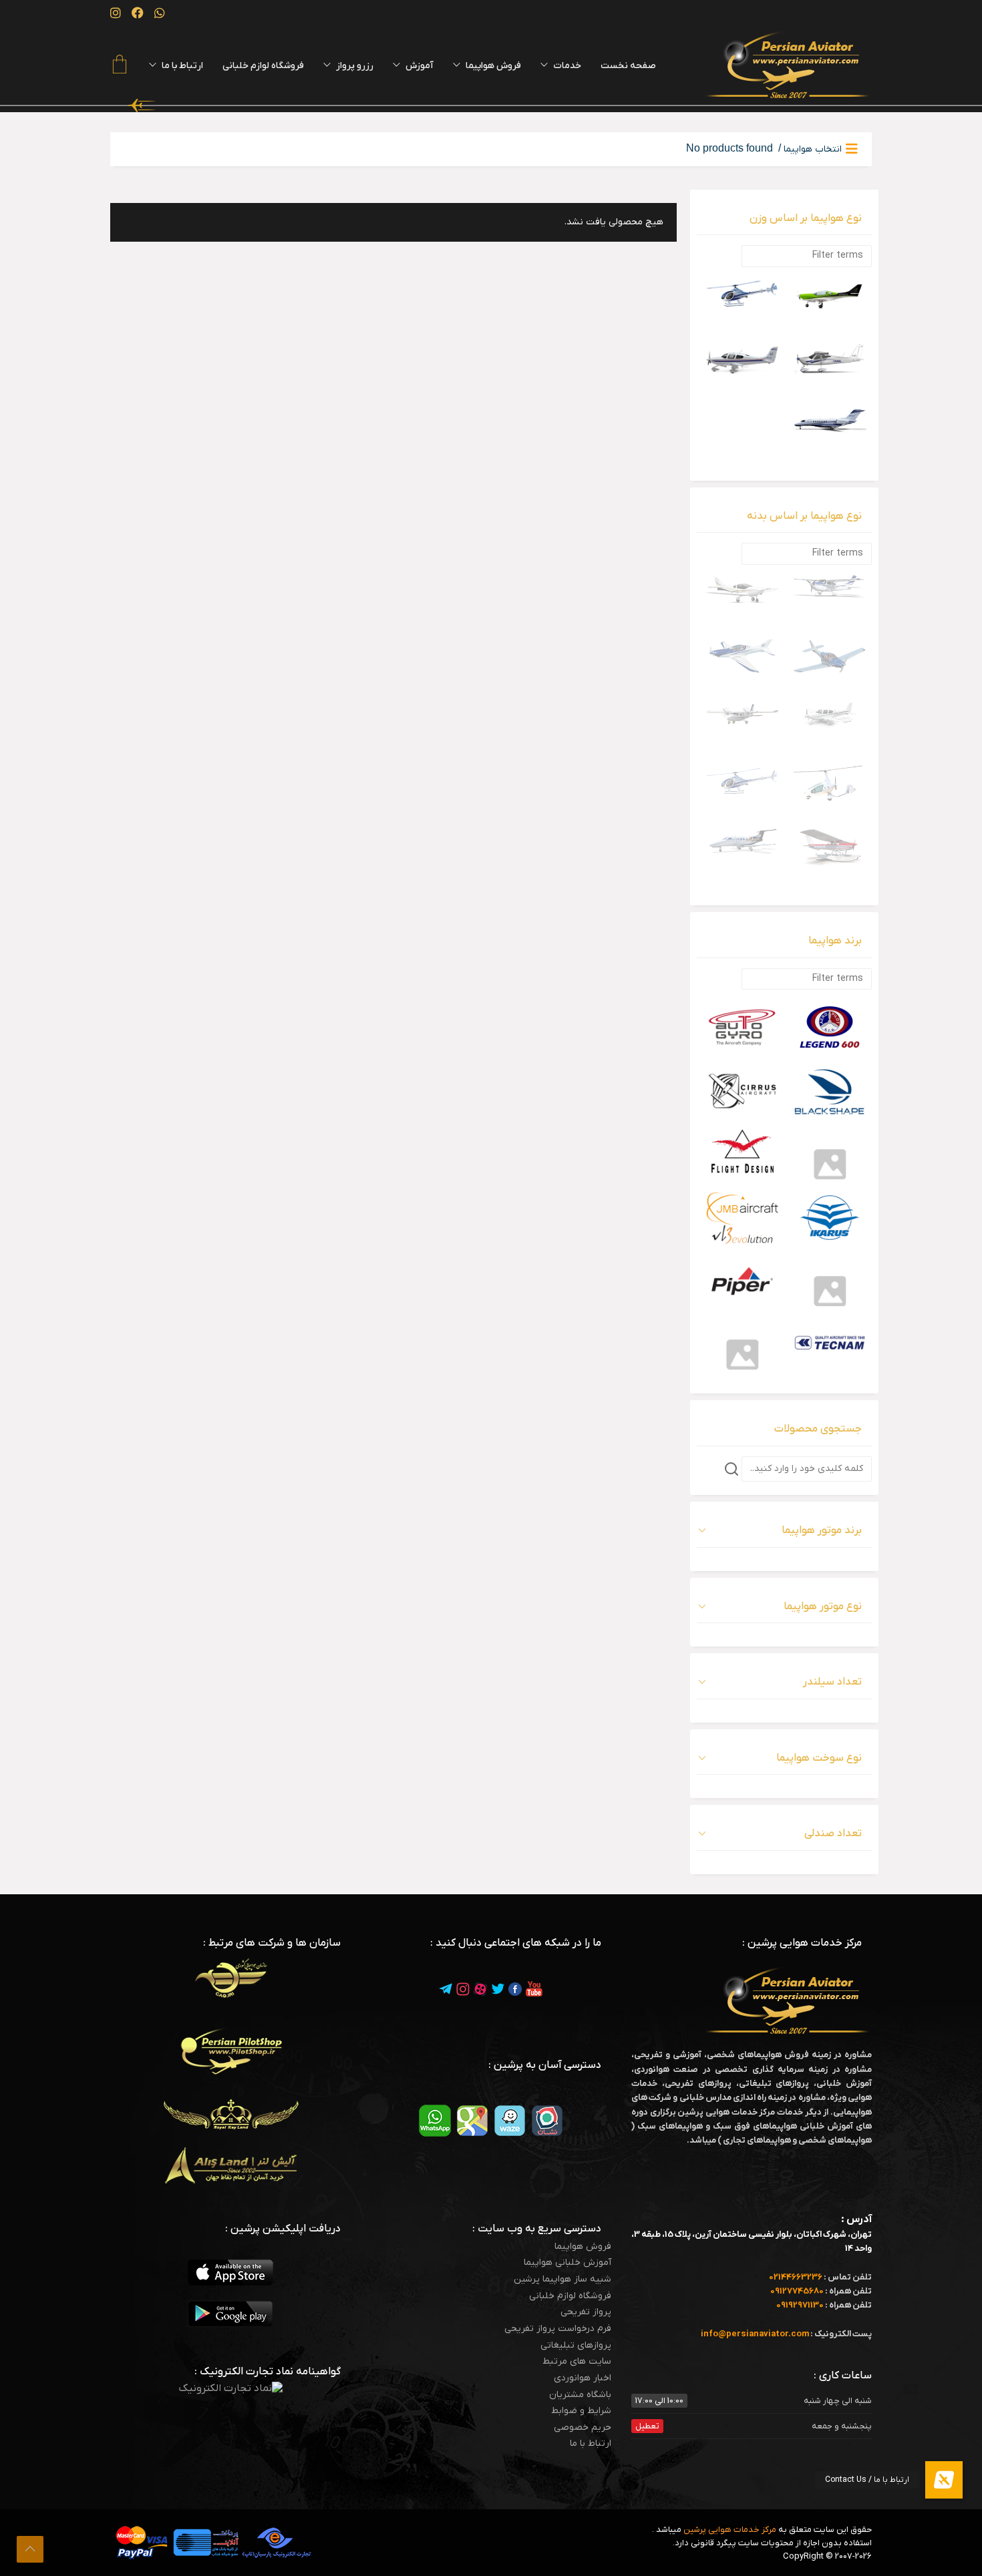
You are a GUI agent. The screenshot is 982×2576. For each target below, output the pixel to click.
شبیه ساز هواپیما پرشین (562, 2280)
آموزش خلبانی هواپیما (567, 2263)
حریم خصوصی (583, 2428)
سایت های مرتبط (577, 2362)
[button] (944, 2480)
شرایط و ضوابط (581, 2411)
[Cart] (120, 66)
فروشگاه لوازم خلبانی (570, 2296)
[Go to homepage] (788, 65)
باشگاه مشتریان (580, 2395)
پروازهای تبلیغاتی (576, 2346)
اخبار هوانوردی (583, 2378)
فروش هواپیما (583, 2247)
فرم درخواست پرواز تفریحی (558, 2329)
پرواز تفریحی (586, 2312)
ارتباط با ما (591, 2444)
